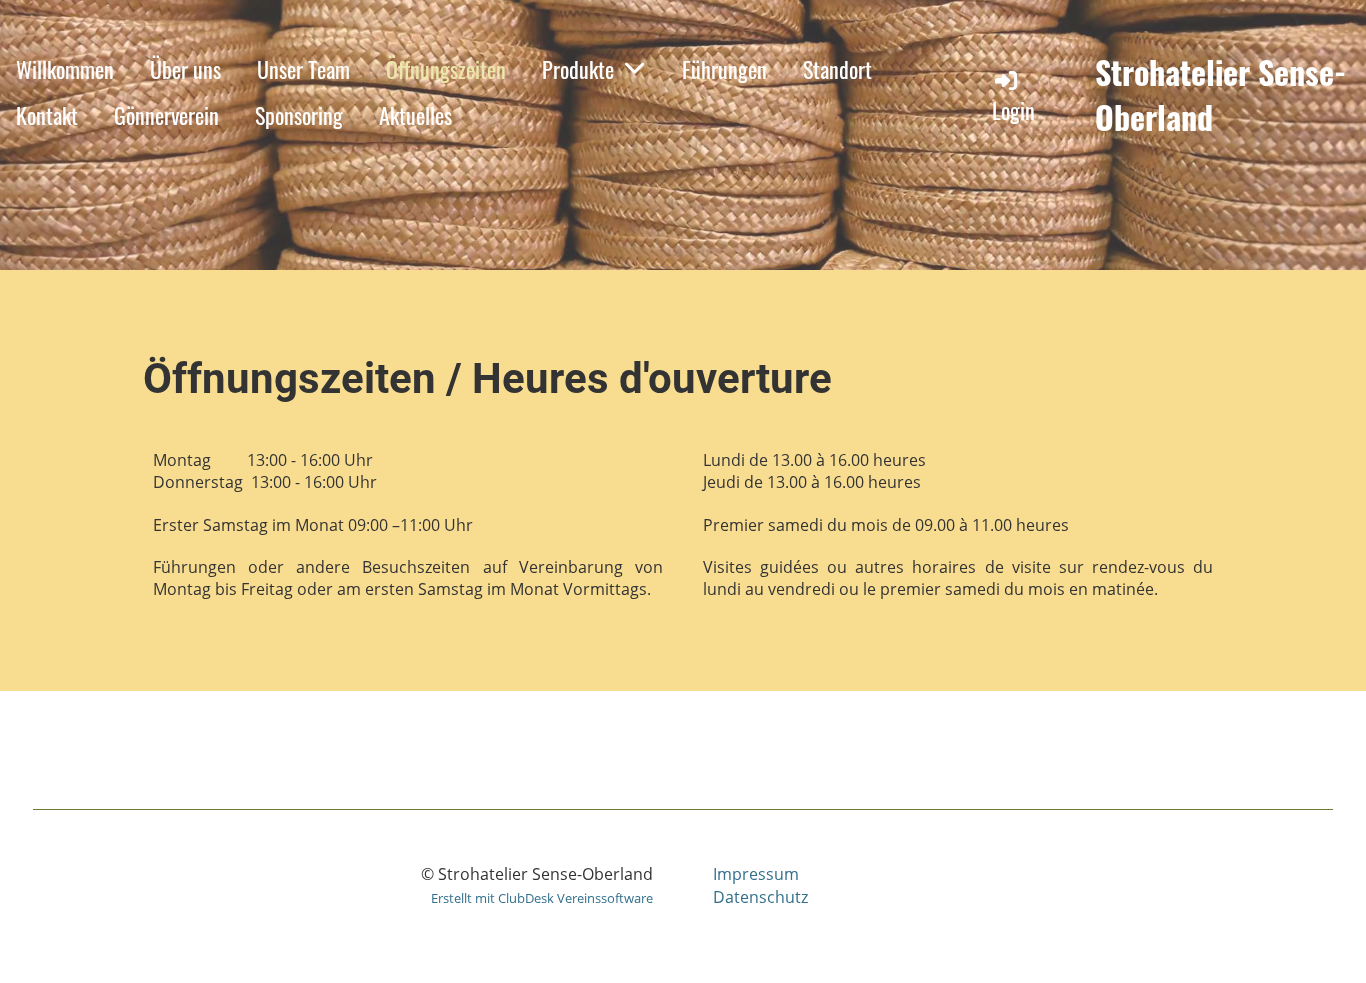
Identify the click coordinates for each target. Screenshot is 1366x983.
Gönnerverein (166, 115)
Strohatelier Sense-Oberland (1220, 95)
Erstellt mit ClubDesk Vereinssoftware (542, 898)
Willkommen (65, 69)
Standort (837, 69)
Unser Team (303, 69)
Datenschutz (760, 897)
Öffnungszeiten (446, 69)
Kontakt (47, 115)
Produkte (578, 69)
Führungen (724, 69)
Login (1013, 110)
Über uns (185, 69)
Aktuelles (415, 115)
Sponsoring (299, 115)
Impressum (756, 874)
